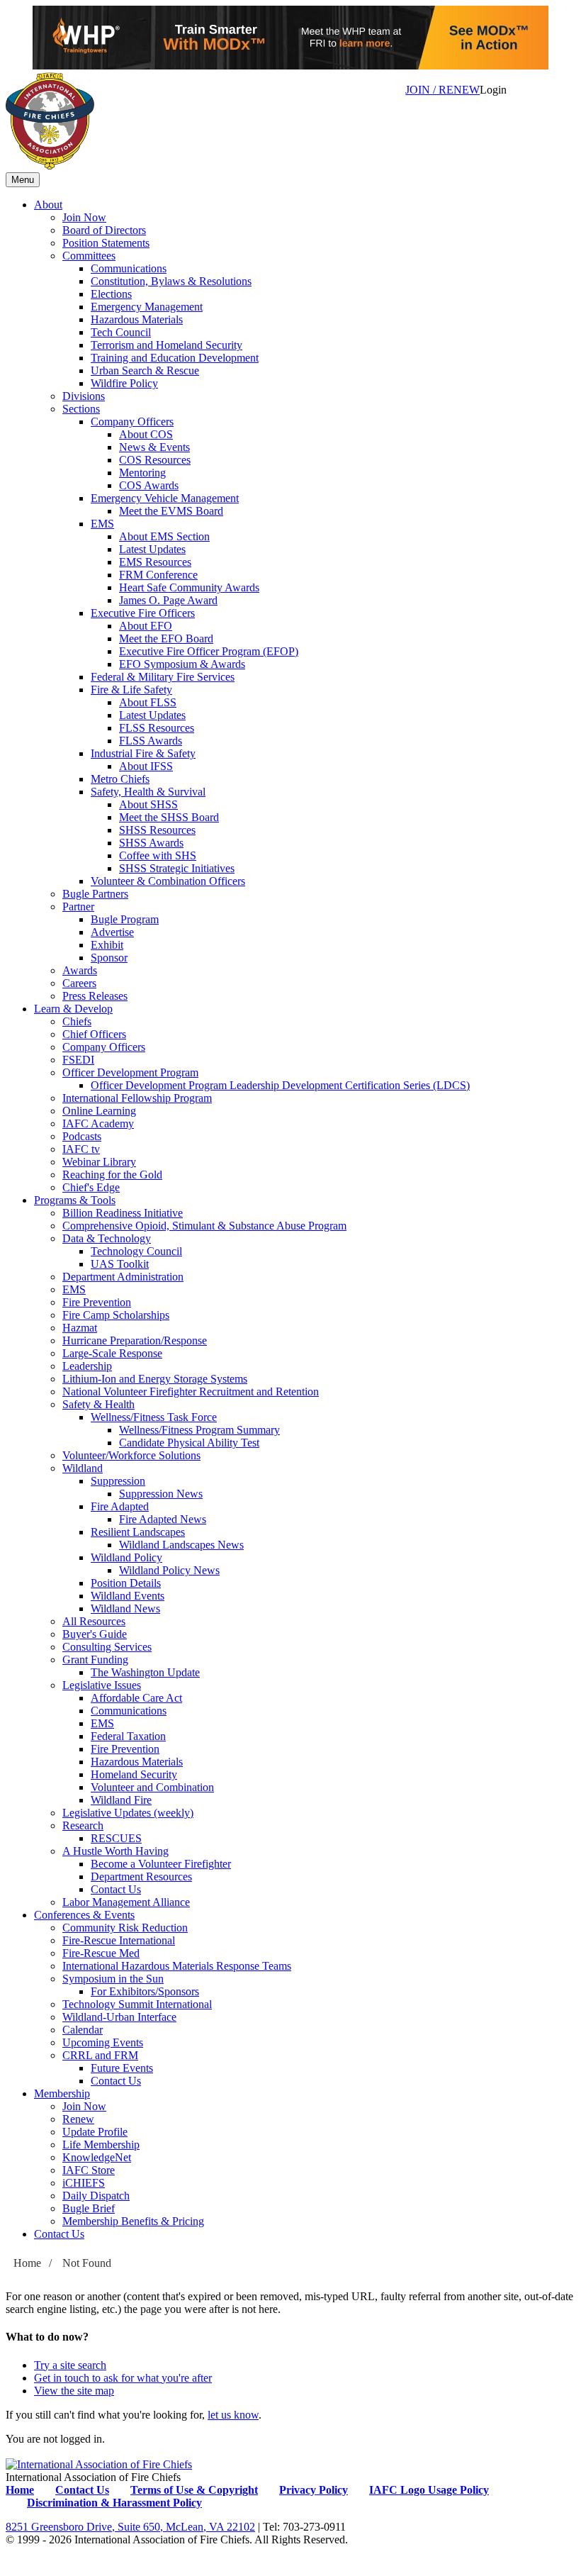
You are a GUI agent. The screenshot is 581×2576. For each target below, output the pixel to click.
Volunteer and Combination (152, 1787)
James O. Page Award (168, 600)
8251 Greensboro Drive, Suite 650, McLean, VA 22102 (130, 2527)
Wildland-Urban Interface (119, 2017)
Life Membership (101, 2145)
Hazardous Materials (137, 319)
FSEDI (78, 1060)
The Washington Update (145, 1672)
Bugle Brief (89, 2208)
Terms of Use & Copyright (194, 2490)
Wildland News (125, 1608)
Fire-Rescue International (119, 1940)
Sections (81, 409)
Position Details (126, 1583)
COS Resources (155, 460)
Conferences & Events (84, 1915)
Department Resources (141, 1877)
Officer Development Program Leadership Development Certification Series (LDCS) (280, 1085)
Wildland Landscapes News (181, 1545)
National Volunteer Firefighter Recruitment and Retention (191, 1392)
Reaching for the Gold (112, 1175)
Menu (23, 180)
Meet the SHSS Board (169, 817)
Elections (111, 294)
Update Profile (95, 2132)
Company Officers (132, 422)
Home (27, 2263)
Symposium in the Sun (113, 1979)
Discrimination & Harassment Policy (114, 2503)
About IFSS (146, 766)
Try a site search (70, 2365)
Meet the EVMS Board (171, 511)
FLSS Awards (151, 741)
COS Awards (149, 485)
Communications (129, 268)
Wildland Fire (121, 1800)
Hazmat (80, 1328)
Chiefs (77, 1021)
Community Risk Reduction (125, 1928)
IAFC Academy (98, 1123)
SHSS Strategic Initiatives (177, 868)
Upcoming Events (103, 2042)
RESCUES (116, 1838)
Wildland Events (128, 1596)
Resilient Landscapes (138, 1532)
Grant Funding (95, 1660)
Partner (78, 907)
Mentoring (142, 473)
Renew (78, 2119)
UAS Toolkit (120, 1264)
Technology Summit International (137, 2004)
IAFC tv (81, 1149)
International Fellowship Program (137, 1098)
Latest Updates (152, 549)
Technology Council (136, 1251)
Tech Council (121, 332)
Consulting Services (107, 1647)
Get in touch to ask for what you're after (123, 2378)
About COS (146, 434)
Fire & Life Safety (131, 690)
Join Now (84, 217)
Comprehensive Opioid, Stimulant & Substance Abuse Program (204, 1226)
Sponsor (109, 958)
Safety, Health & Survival (148, 792)
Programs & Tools (75, 1200)
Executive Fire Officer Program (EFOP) (209, 651)
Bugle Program (125, 919)
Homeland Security (134, 1774)
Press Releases (95, 996)
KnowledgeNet (97, 2157)
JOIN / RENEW (442, 90)
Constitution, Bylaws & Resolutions (171, 281)
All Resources (94, 1621)
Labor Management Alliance (126, 1902)
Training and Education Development (175, 358)
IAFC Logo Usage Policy (429, 2490)
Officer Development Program (130, 1072)
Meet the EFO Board (166, 639)
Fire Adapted (120, 1506)
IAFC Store (89, 2170)
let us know (233, 2415)
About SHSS (148, 804)
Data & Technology (107, 1238)
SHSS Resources (157, 830)
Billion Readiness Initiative (123, 1213)
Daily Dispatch (96, 2196)
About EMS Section (164, 536)
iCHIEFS (84, 2183)
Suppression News (161, 1494)
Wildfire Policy (124, 383)
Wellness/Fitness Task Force (154, 1417)
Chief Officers (94, 1034)
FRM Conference (158, 575)
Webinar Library (99, 1162)
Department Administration (123, 1277)
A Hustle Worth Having (115, 1851)
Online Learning (99, 1111)
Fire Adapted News (163, 1519)
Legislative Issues (102, 1685)
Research (83, 1825)
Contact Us (116, 1889)
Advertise (112, 932)
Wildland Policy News (169, 1570)
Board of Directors (104, 230)
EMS (102, 524)
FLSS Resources (157, 728)
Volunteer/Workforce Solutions (131, 1455)
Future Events (122, 2068)
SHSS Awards (151, 843)
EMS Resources (155, 562)
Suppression (118, 1481)
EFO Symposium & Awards (182, 664)
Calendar (83, 2030)
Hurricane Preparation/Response (135, 1340)
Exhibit (107, 945)
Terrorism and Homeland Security (167, 345)
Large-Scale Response (112, 1353)
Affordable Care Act (136, 1698)
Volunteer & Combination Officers (168, 881)
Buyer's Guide (95, 1634)
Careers (79, 983)
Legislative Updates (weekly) (128, 1813)
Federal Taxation (128, 1736)
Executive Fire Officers (143, 613)
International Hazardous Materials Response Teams (177, 1966)
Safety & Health (98, 1404)
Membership (62, 2093)
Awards (80, 970)
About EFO (146, 626)
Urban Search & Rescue (145, 370)
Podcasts (82, 1136)
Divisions (84, 396)
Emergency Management (147, 307)
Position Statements (106, 243)
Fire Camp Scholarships (116, 1315)
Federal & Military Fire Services (163, 677)
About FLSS (148, 702)
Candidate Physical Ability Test (189, 1443)
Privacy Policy (314, 2490)
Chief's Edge (91, 1187)
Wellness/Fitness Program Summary (199, 1430)
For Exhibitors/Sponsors (145, 1991)
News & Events (154, 447)
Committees (89, 256)
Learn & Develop (73, 1009)
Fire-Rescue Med (101, 1953)
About (48, 205)
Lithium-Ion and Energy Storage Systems (155, 1379)
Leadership (87, 1366)
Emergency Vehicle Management (165, 498)
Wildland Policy (126, 1557)
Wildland (83, 1468)
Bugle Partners (95, 894)
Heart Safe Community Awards (189, 587)
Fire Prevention (97, 1302)
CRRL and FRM (100, 2055)
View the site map (74, 2391)
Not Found (87, 2263)
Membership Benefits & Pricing (133, 2221)
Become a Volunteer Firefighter (161, 1864)
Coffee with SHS (158, 855)
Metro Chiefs (120, 779)
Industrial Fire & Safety (143, 753)
